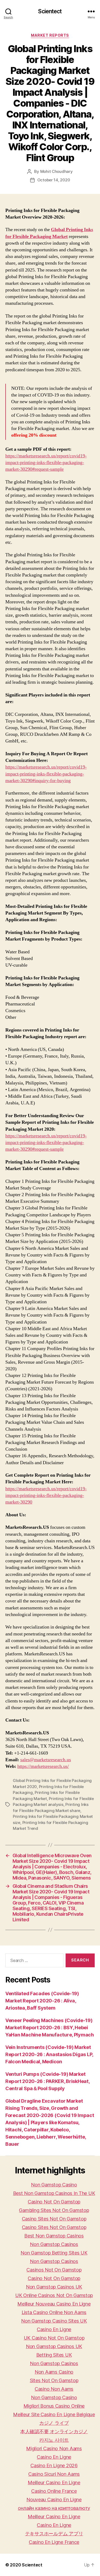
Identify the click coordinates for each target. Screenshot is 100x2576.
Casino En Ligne (54, 2329)
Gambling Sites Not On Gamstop (54, 2210)
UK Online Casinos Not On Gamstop (54, 2295)
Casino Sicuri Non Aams (54, 2474)
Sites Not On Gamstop (54, 2380)
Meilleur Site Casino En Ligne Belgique (54, 2414)
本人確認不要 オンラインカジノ (54, 2431)
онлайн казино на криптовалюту (54, 2508)
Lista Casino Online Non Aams (54, 2312)
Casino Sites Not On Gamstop (54, 2219)
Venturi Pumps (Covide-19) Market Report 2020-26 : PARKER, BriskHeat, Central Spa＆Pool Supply (47, 2081)
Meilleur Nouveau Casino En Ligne (54, 2304)
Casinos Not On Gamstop (54, 2270)
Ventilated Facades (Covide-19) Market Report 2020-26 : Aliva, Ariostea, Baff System (42, 2001)
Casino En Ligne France (54, 2542)
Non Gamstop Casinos (54, 2244)
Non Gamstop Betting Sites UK (54, 2253)
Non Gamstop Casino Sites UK (54, 2321)
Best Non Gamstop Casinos (54, 2236)
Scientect (50, 11)
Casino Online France (54, 2491)
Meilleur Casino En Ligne (54, 2483)
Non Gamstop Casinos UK (54, 2287)
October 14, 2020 (54, 180)
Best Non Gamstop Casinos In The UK (54, 2193)
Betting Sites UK (54, 2355)
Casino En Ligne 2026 (54, 2466)
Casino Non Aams (54, 2389)
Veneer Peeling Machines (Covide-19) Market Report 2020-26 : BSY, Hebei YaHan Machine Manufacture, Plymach (50, 2028)
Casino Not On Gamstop (54, 2202)
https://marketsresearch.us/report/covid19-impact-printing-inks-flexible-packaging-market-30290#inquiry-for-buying (46, 774)
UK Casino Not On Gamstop (54, 2338)
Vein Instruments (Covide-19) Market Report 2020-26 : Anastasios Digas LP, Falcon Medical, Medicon (49, 2054)
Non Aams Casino (54, 2372)
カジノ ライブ (54, 2423)
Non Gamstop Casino (54, 2185)
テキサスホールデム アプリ (54, 2534)
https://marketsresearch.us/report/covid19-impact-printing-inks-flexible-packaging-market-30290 (46, 1495)
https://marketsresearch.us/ (43, 1766)
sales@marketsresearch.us (46, 1760)
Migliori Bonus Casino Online (54, 2406)
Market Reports (50, 35)
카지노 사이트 (54, 2440)
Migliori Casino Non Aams (54, 2448)
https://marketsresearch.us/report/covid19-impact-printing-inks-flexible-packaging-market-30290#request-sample (46, 463)
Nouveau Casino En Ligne (54, 2500)
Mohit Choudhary (57, 171)
